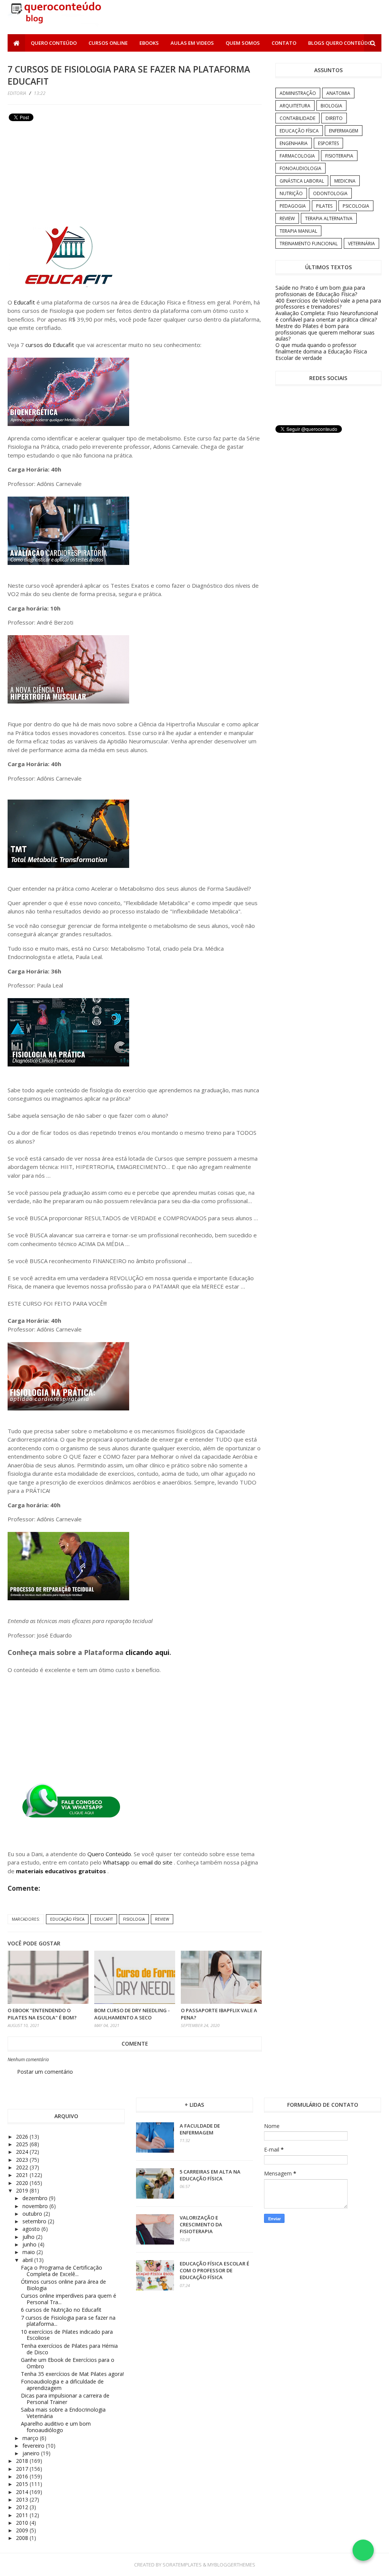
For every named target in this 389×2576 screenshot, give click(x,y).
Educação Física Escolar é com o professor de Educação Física (214, 2270)
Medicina (345, 181)
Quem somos (243, 43)
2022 (23, 2167)
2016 (23, 2476)
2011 (23, 2515)
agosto (32, 2229)
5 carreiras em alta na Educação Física (210, 2175)
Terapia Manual (298, 231)
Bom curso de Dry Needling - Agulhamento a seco (132, 2014)
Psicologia (356, 206)
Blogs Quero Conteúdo (340, 43)
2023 (23, 2160)
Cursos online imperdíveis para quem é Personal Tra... (69, 2299)
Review (162, 1919)
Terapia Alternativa (329, 218)
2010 (23, 2523)
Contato (284, 43)
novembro (36, 2206)
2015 (23, 2484)
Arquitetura (295, 106)
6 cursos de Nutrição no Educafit (61, 2310)
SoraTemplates (182, 2565)
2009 (23, 2530)
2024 (23, 2152)
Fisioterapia (339, 156)
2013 (23, 2499)
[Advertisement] (65, 177)
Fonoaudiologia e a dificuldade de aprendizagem (62, 2385)
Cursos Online (108, 43)
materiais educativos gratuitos (62, 1871)
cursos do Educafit (50, 345)
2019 (23, 2190)
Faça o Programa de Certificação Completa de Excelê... (62, 2271)
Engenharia (294, 143)
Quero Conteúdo (54, 43)
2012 (23, 2507)
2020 (23, 2183)
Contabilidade (297, 118)
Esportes (328, 143)
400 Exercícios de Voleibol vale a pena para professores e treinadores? (328, 304)
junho (30, 2244)
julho (29, 2237)
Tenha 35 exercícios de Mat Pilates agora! (72, 2374)
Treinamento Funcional (309, 244)
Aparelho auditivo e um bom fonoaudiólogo (56, 2427)
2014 (23, 2492)
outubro (33, 2214)
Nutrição (291, 193)
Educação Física (67, 1919)
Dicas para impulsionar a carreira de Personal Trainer (65, 2399)
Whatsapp (116, 1862)
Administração (298, 93)
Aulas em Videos (192, 43)
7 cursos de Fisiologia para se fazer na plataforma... (68, 2321)
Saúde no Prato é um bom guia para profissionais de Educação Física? (320, 291)
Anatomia (338, 93)
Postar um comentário (45, 2072)
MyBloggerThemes (231, 2565)
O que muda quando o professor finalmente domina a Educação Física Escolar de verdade (321, 351)
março (31, 2438)
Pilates (324, 206)
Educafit (24, 302)
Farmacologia (297, 156)
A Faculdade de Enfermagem (200, 2129)
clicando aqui (146, 1652)
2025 (23, 2144)
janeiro (32, 2453)
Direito (334, 118)
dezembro (36, 2198)
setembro (35, 2221)
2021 (23, 2175)
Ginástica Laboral (302, 181)
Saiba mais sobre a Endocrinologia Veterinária (63, 2413)
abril (28, 2260)
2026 (23, 2137)
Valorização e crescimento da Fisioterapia (201, 2224)
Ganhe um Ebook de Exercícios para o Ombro (68, 2363)
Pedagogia (293, 206)
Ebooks (149, 43)
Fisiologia (134, 1919)
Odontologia (330, 193)
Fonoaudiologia (300, 168)
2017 (23, 2469)
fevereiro (34, 2446)
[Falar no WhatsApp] (363, 2550)
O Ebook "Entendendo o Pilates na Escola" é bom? (42, 2014)
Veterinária (361, 244)
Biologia (331, 106)
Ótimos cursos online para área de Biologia (63, 2285)
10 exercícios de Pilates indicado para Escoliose (67, 2335)
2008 (23, 2538)
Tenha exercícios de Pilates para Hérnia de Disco (69, 2349)
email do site (157, 1862)
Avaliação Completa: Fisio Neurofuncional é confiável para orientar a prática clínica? (327, 316)
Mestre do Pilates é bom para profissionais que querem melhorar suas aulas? (325, 332)
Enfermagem (344, 131)
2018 (23, 2461)
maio (29, 2252)
